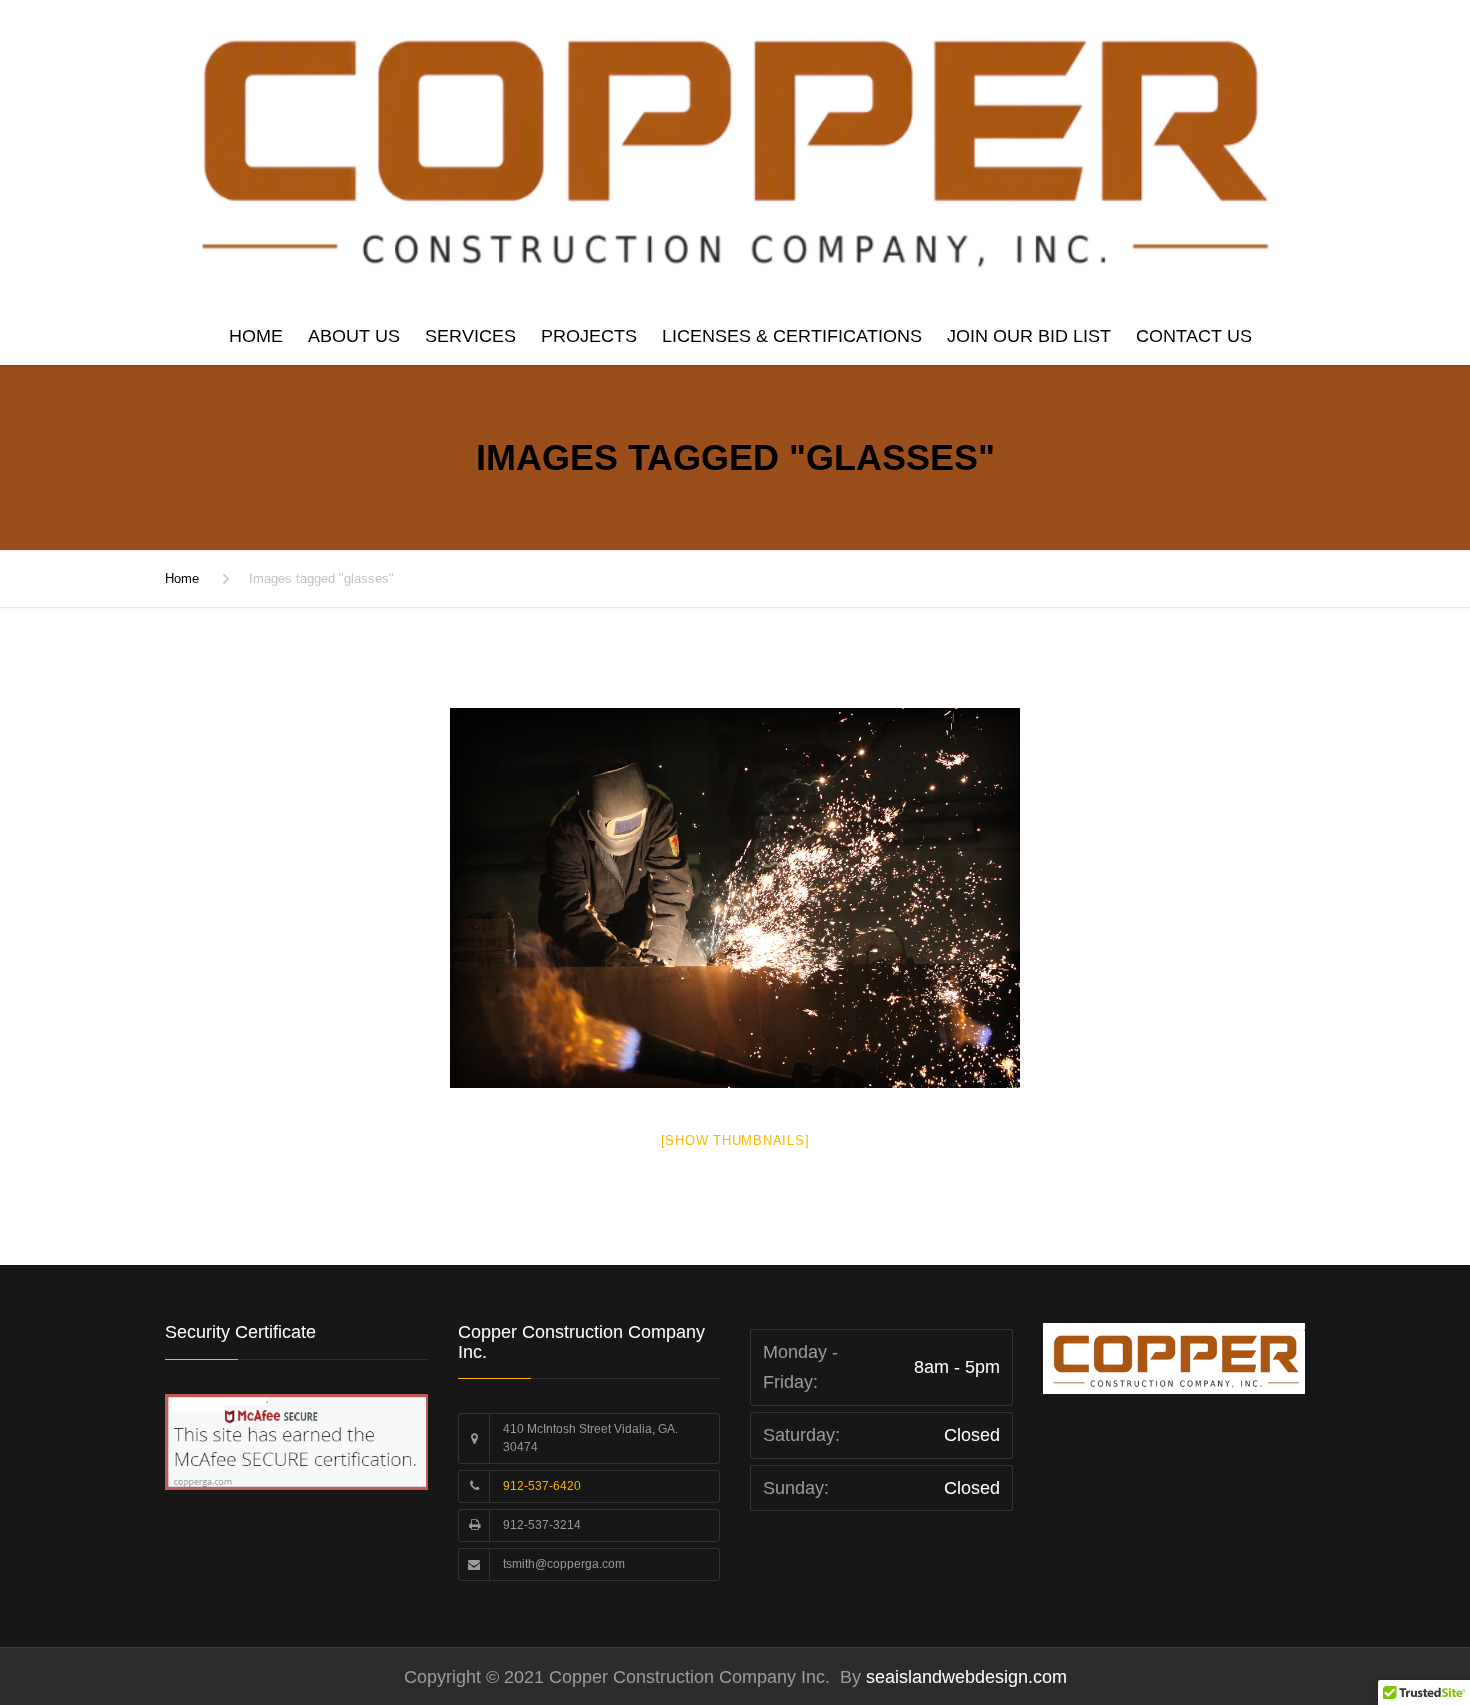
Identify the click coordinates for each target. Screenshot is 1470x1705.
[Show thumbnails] (735, 1140)
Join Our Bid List (1029, 336)
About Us (354, 336)
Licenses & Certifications (792, 336)
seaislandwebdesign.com (964, 1677)
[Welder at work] (735, 898)
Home (256, 336)
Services (470, 336)
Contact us (1194, 336)
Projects (589, 336)
